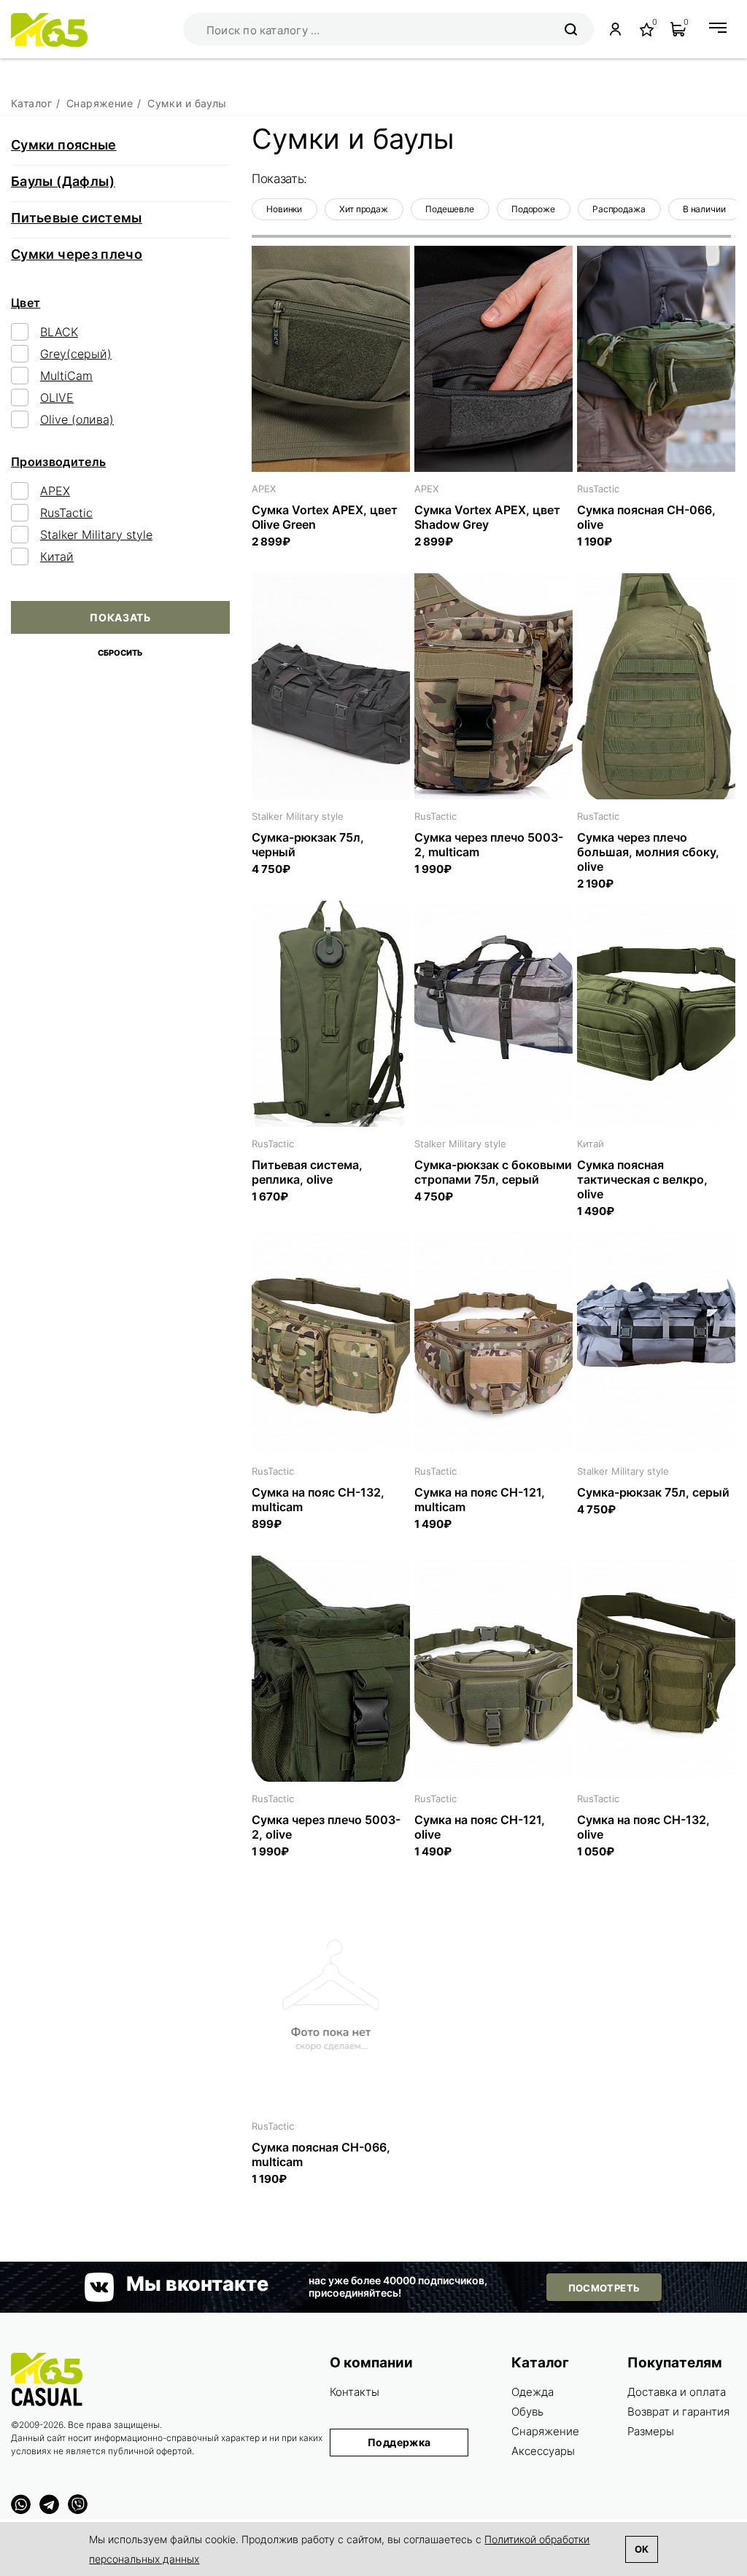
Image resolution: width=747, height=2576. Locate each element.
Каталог (540, 2363)
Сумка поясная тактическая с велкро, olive (642, 1179)
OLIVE (57, 397)
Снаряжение (545, 2431)
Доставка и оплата (677, 2392)
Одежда (533, 2392)
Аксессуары (543, 2451)
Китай (57, 556)
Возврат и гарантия (678, 2412)
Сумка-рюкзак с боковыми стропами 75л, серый (493, 1172)
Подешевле (450, 209)
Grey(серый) (76, 354)
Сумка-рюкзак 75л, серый (653, 1492)
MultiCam (66, 376)
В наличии (704, 209)
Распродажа (619, 209)
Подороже (533, 209)
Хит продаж (364, 209)
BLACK (59, 332)
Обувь (527, 2412)
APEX (55, 491)
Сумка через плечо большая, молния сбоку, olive (648, 852)
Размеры (651, 2431)
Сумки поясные (64, 145)
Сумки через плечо (77, 254)
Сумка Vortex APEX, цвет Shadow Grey (487, 517)
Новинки (284, 209)
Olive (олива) (77, 419)
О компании (371, 2363)
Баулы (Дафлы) (63, 181)
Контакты (355, 2392)
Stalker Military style (96, 535)
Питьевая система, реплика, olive (307, 1172)
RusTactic (66, 513)
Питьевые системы (77, 218)
